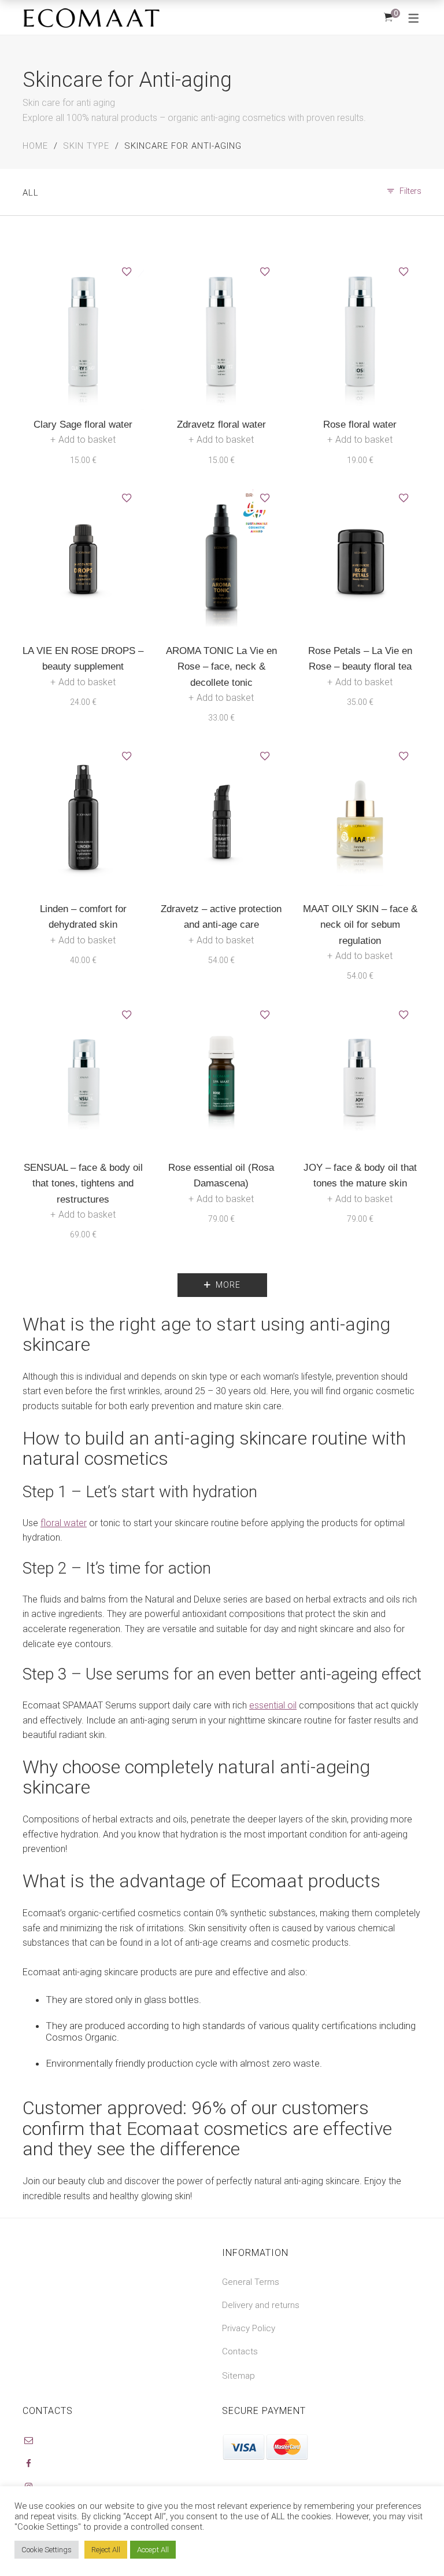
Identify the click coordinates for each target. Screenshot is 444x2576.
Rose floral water (360, 425)
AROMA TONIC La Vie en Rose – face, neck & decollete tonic (221, 666)
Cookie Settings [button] (47, 2550)
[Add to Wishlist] (127, 272)
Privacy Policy (249, 2328)
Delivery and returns (261, 2305)
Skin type (86, 146)
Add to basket (87, 440)
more (228, 1285)
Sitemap (238, 2376)
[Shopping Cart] (388, 17)
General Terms (251, 2282)
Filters (410, 191)
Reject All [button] (106, 2550)
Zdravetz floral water (221, 425)
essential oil (273, 1705)
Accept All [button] (153, 2550)
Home (35, 146)
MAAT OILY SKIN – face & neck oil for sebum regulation (360, 925)
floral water (64, 1523)
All (31, 193)
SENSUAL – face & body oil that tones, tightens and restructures (83, 1183)
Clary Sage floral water (83, 425)
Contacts (240, 2351)
